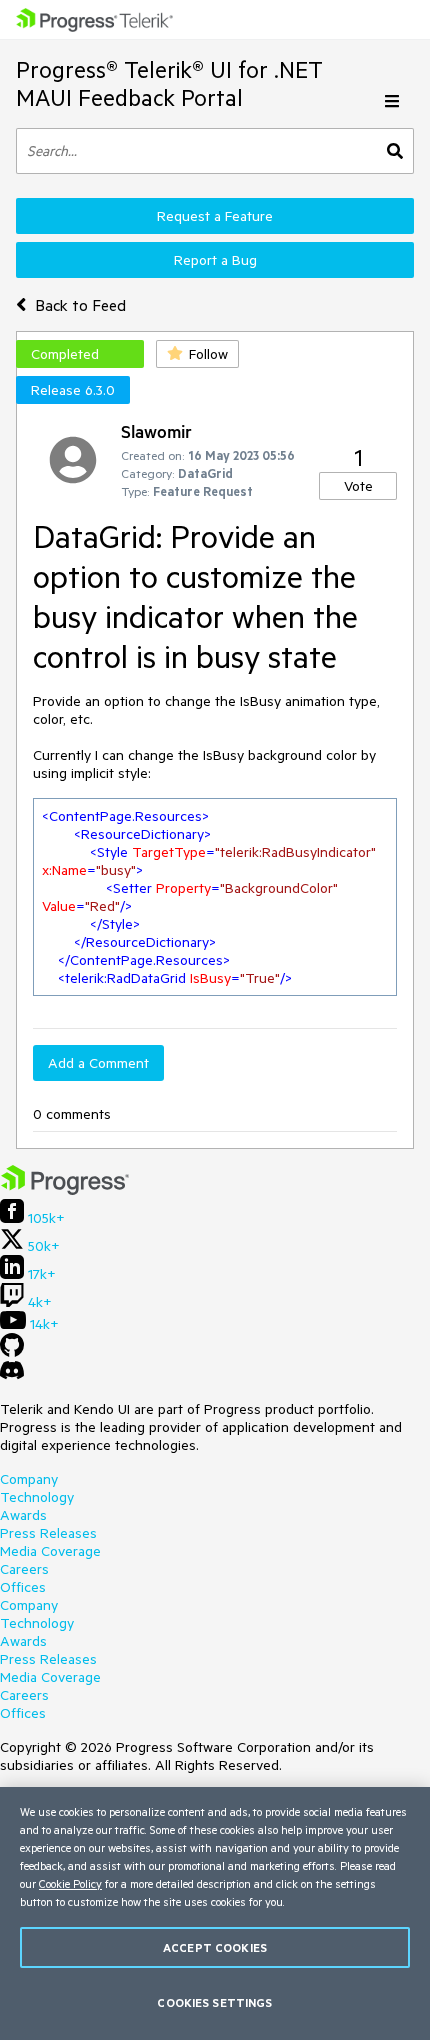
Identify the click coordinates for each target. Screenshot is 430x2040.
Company (29, 1479)
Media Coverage (50, 1551)
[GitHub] (12, 1352)
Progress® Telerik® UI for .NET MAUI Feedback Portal (169, 83)
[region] (215, 1913)
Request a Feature (215, 216)
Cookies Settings (214, 2002)
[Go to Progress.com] (65, 1190)
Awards (23, 1515)
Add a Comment (98, 1063)
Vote (358, 486)
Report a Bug (215, 260)
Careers (24, 1569)
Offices (23, 1587)
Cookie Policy (70, 1883)
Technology (37, 1497)
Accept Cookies (215, 1947)
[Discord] (12, 1375)
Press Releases (48, 1533)
